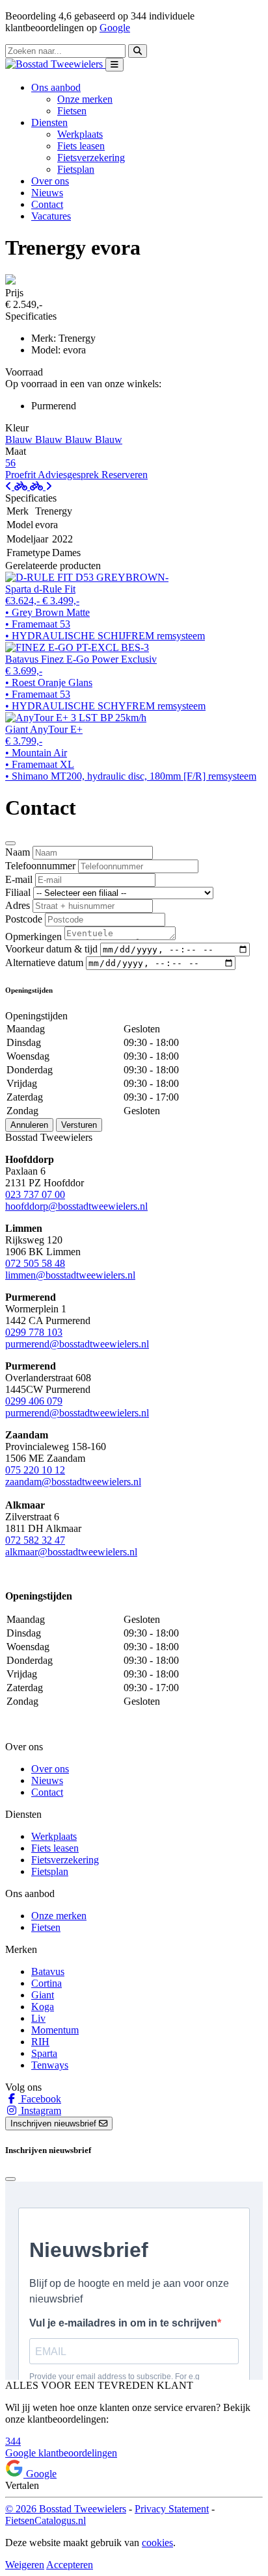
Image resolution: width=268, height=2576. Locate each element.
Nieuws (47, 193)
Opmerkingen (33, 937)
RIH (40, 2042)
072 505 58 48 (35, 1263)
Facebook (40, 2099)
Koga (43, 2007)
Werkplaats (80, 134)
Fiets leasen (81, 146)
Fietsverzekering (91, 158)
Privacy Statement (172, 2509)
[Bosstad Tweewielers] (55, 64)
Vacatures (51, 216)
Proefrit (21, 475)
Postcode (24, 919)
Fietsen (72, 111)
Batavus (48, 1971)
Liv (38, 2018)
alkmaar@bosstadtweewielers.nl (71, 1552)
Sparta (44, 2053)
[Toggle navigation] (114, 65)
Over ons (50, 181)
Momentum (55, 2030)
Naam (18, 852)
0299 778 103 (34, 1332)
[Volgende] (41, 486)
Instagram (40, 2111)
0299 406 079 (34, 1401)
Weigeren (25, 2565)
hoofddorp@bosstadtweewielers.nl (76, 1206)
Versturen (79, 1125)
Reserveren (125, 475)
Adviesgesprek (70, 475)
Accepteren (70, 2565)
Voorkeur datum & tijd (51, 949)
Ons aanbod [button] (56, 87)
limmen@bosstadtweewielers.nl (70, 1275)
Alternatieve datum (44, 963)
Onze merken (85, 99)
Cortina (47, 1983)
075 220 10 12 (35, 1470)
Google (115, 28)
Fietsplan (76, 169)
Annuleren (29, 1125)
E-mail (19, 879)
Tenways (50, 2065)
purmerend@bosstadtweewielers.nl (77, 1344)
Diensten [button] (49, 122)
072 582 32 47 (35, 1540)
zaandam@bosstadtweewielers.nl (73, 1482)
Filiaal (18, 892)
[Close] (10, 843)
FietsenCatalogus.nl (46, 2520)
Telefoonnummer (40, 866)
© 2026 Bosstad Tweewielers (66, 2509)
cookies (157, 2543)
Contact (47, 204)
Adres (18, 905)
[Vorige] (18, 486)
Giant (43, 1995)
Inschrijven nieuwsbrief (55, 2123)
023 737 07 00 (35, 1194)
